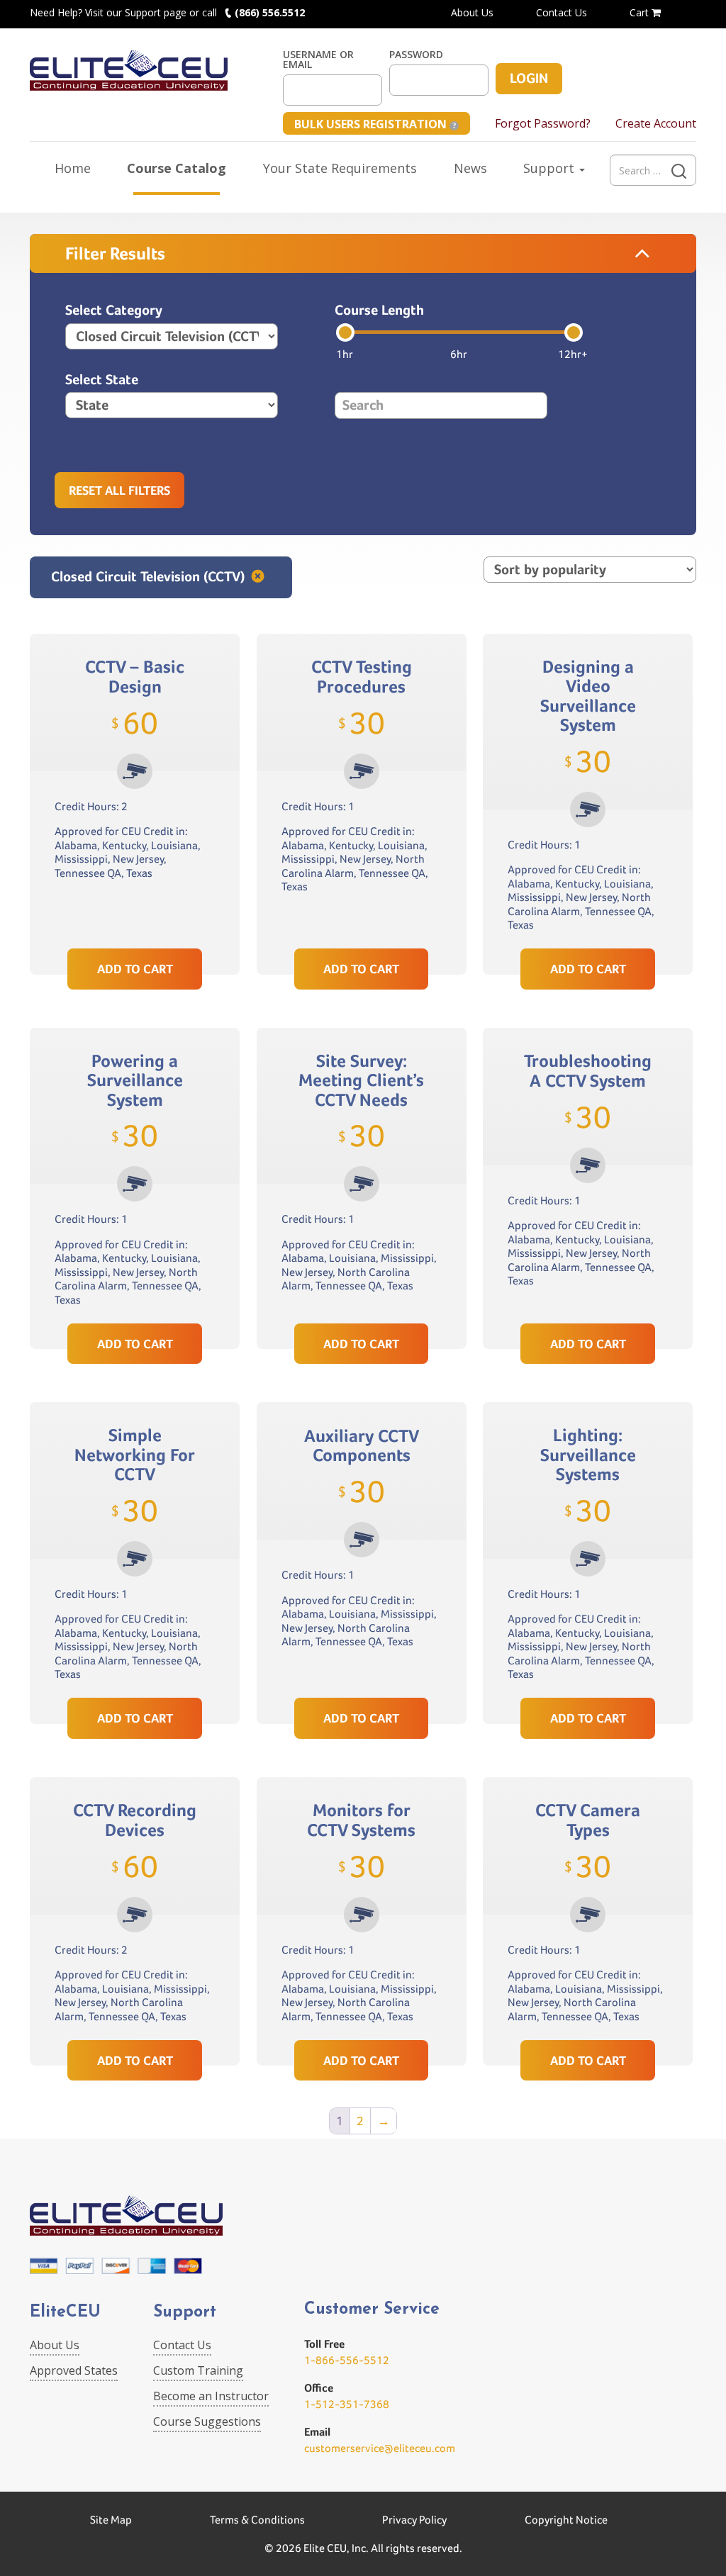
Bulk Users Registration (372, 124)
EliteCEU (65, 2313)
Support (551, 168)
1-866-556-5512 (347, 2360)
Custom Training (198, 2370)
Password (416, 55)
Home (73, 168)
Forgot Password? (543, 123)
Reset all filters (119, 490)
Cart (641, 12)
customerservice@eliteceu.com (380, 2448)
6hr (459, 354)
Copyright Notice (566, 2520)
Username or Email (318, 60)
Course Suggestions (207, 2421)
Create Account (656, 123)
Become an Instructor (211, 2396)
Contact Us (562, 12)
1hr (345, 354)
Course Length (379, 310)
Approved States (74, 2370)
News (470, 168)
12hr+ (573, 354)
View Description (135, 915)
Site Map (111, 2520)
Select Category (114, 310)
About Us (472, 12)
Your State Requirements (340, 168)
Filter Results (115, 253)
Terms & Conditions (257, 2520)
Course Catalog (177, 168)
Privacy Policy (414, 2520)
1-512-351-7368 (347, 2404)
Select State (102, 380)
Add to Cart (135, 969)
